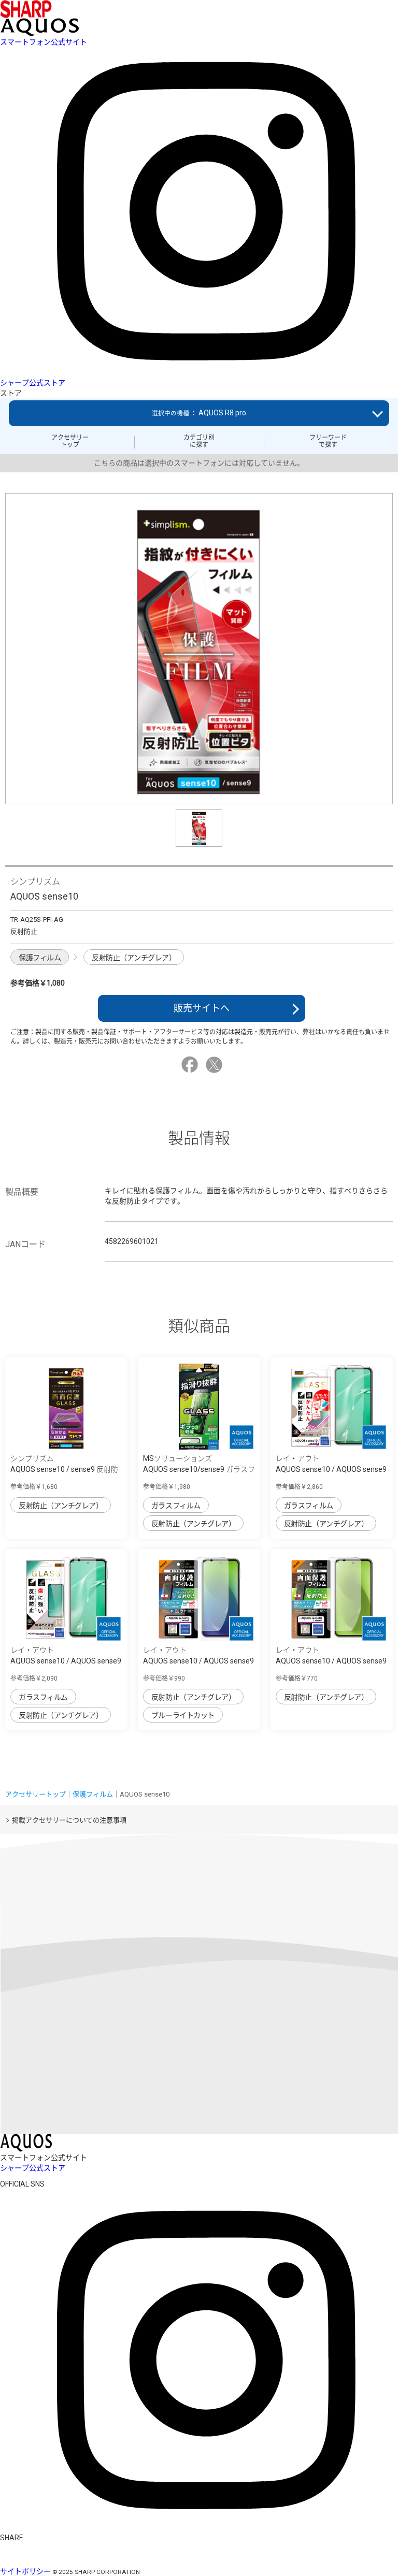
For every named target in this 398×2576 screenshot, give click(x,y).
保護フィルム (40, 958)
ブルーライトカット (183, 1715)
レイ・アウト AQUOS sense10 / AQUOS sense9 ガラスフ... (331, 1469)
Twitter (216, 1065)
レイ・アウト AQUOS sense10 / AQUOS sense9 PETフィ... (198, 1661)
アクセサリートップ (70, 441)
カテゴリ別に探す (199, 441)
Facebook (191, 1065)
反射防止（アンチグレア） (134, 958)
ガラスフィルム (176, 1506)
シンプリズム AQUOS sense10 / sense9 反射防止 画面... (64, 1469)
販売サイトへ (202, 1008)
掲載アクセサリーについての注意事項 (69, 1820)
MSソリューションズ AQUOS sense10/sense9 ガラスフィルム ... (199, 1469)
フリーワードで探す (328, 441)
